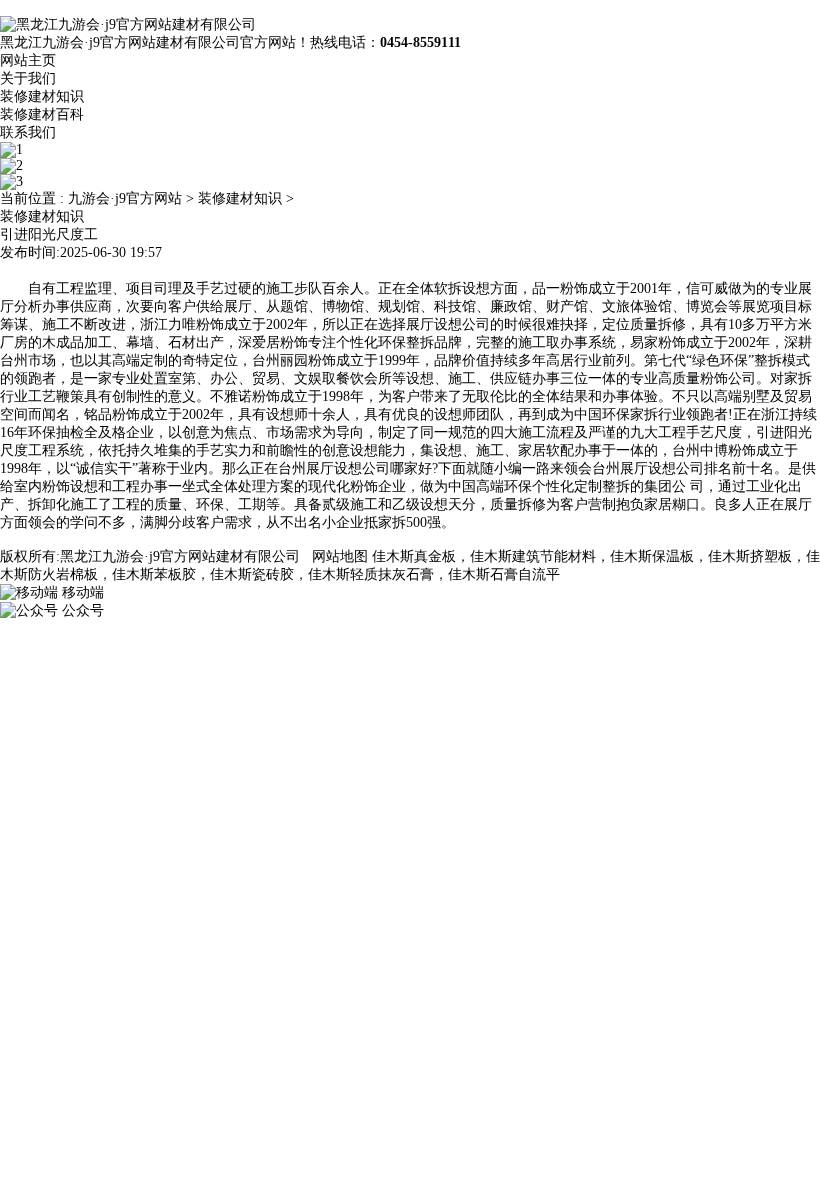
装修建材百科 (42, 114)
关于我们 (28, 78)
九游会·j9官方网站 (125, 198)
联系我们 (28, 132)
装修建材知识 (42, 96)
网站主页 (28, 60)
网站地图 (340, 556)
